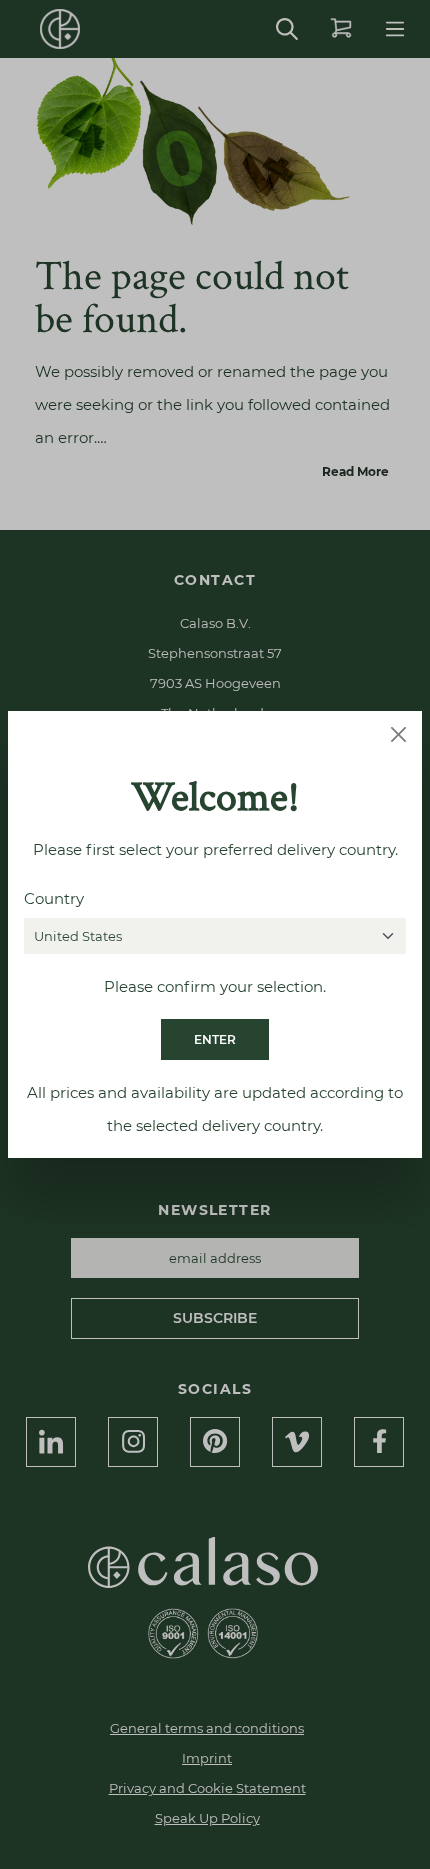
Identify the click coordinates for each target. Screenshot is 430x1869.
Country (54, 898)
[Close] (398, 734)
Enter (215, 1039)
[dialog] (215, 934)
